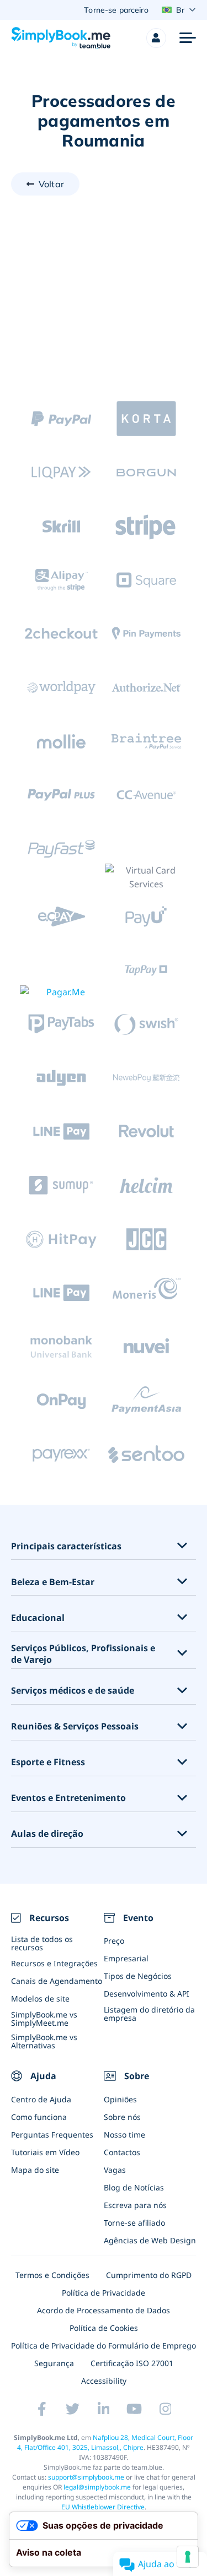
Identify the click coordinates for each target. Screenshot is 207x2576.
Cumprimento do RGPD (149, 2275)
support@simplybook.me (86, 2477)
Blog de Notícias (134, 2187)
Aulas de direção (47, 1834)
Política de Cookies (104, 2328)
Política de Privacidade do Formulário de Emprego (104, 2345)
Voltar (51, 184)
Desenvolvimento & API (147, 1994)
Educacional (38, 1618)
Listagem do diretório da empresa (149, 2014)
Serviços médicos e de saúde (73, 1691)
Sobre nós (122, 2117)
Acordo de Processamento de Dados (104, 2310)
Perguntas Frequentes (52, 2135)
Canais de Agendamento (57, 1981)
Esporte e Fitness (48, 1762)
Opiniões (120, 2099)
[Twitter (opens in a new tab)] (73, 2409)
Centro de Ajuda (41, 2099)
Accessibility (104, 2381)
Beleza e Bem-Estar (53, 1582)
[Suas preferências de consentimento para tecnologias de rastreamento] (188, 2557)
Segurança (54, 2363)
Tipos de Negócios (138, 1976)
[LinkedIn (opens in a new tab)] (104, 2409)
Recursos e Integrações (54, 1963)
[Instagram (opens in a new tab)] (166, 2409)
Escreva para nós (135, 2205)
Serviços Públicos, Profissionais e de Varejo (83, 1654)
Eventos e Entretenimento (68, 1798)
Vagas (115, 2170)
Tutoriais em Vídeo (45, 2152)
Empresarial (126, 1958)
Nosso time (124, 2135)
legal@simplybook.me (97, 2487)
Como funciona (39, 2117)
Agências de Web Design (150, 2240)
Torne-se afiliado (134, 2223)
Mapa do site (35, 2170)
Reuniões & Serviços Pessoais (75, 1726)
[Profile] (156, 38)
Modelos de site (40, 1999)
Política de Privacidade (104, 2293)
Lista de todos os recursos (42, 1943)
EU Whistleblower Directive (103, 2507)
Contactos (122, 2152)
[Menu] (188, 38)
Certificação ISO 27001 (132, 2363)
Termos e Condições (52, 2275)
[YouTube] (135, 2409)
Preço (114, 1941)
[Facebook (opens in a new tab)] (42, 2409)
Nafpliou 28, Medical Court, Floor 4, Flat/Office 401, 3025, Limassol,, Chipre (105, 2442)
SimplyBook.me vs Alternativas (44, 2041)
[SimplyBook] (61, 38)
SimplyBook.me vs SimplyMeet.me (44, 2019)
